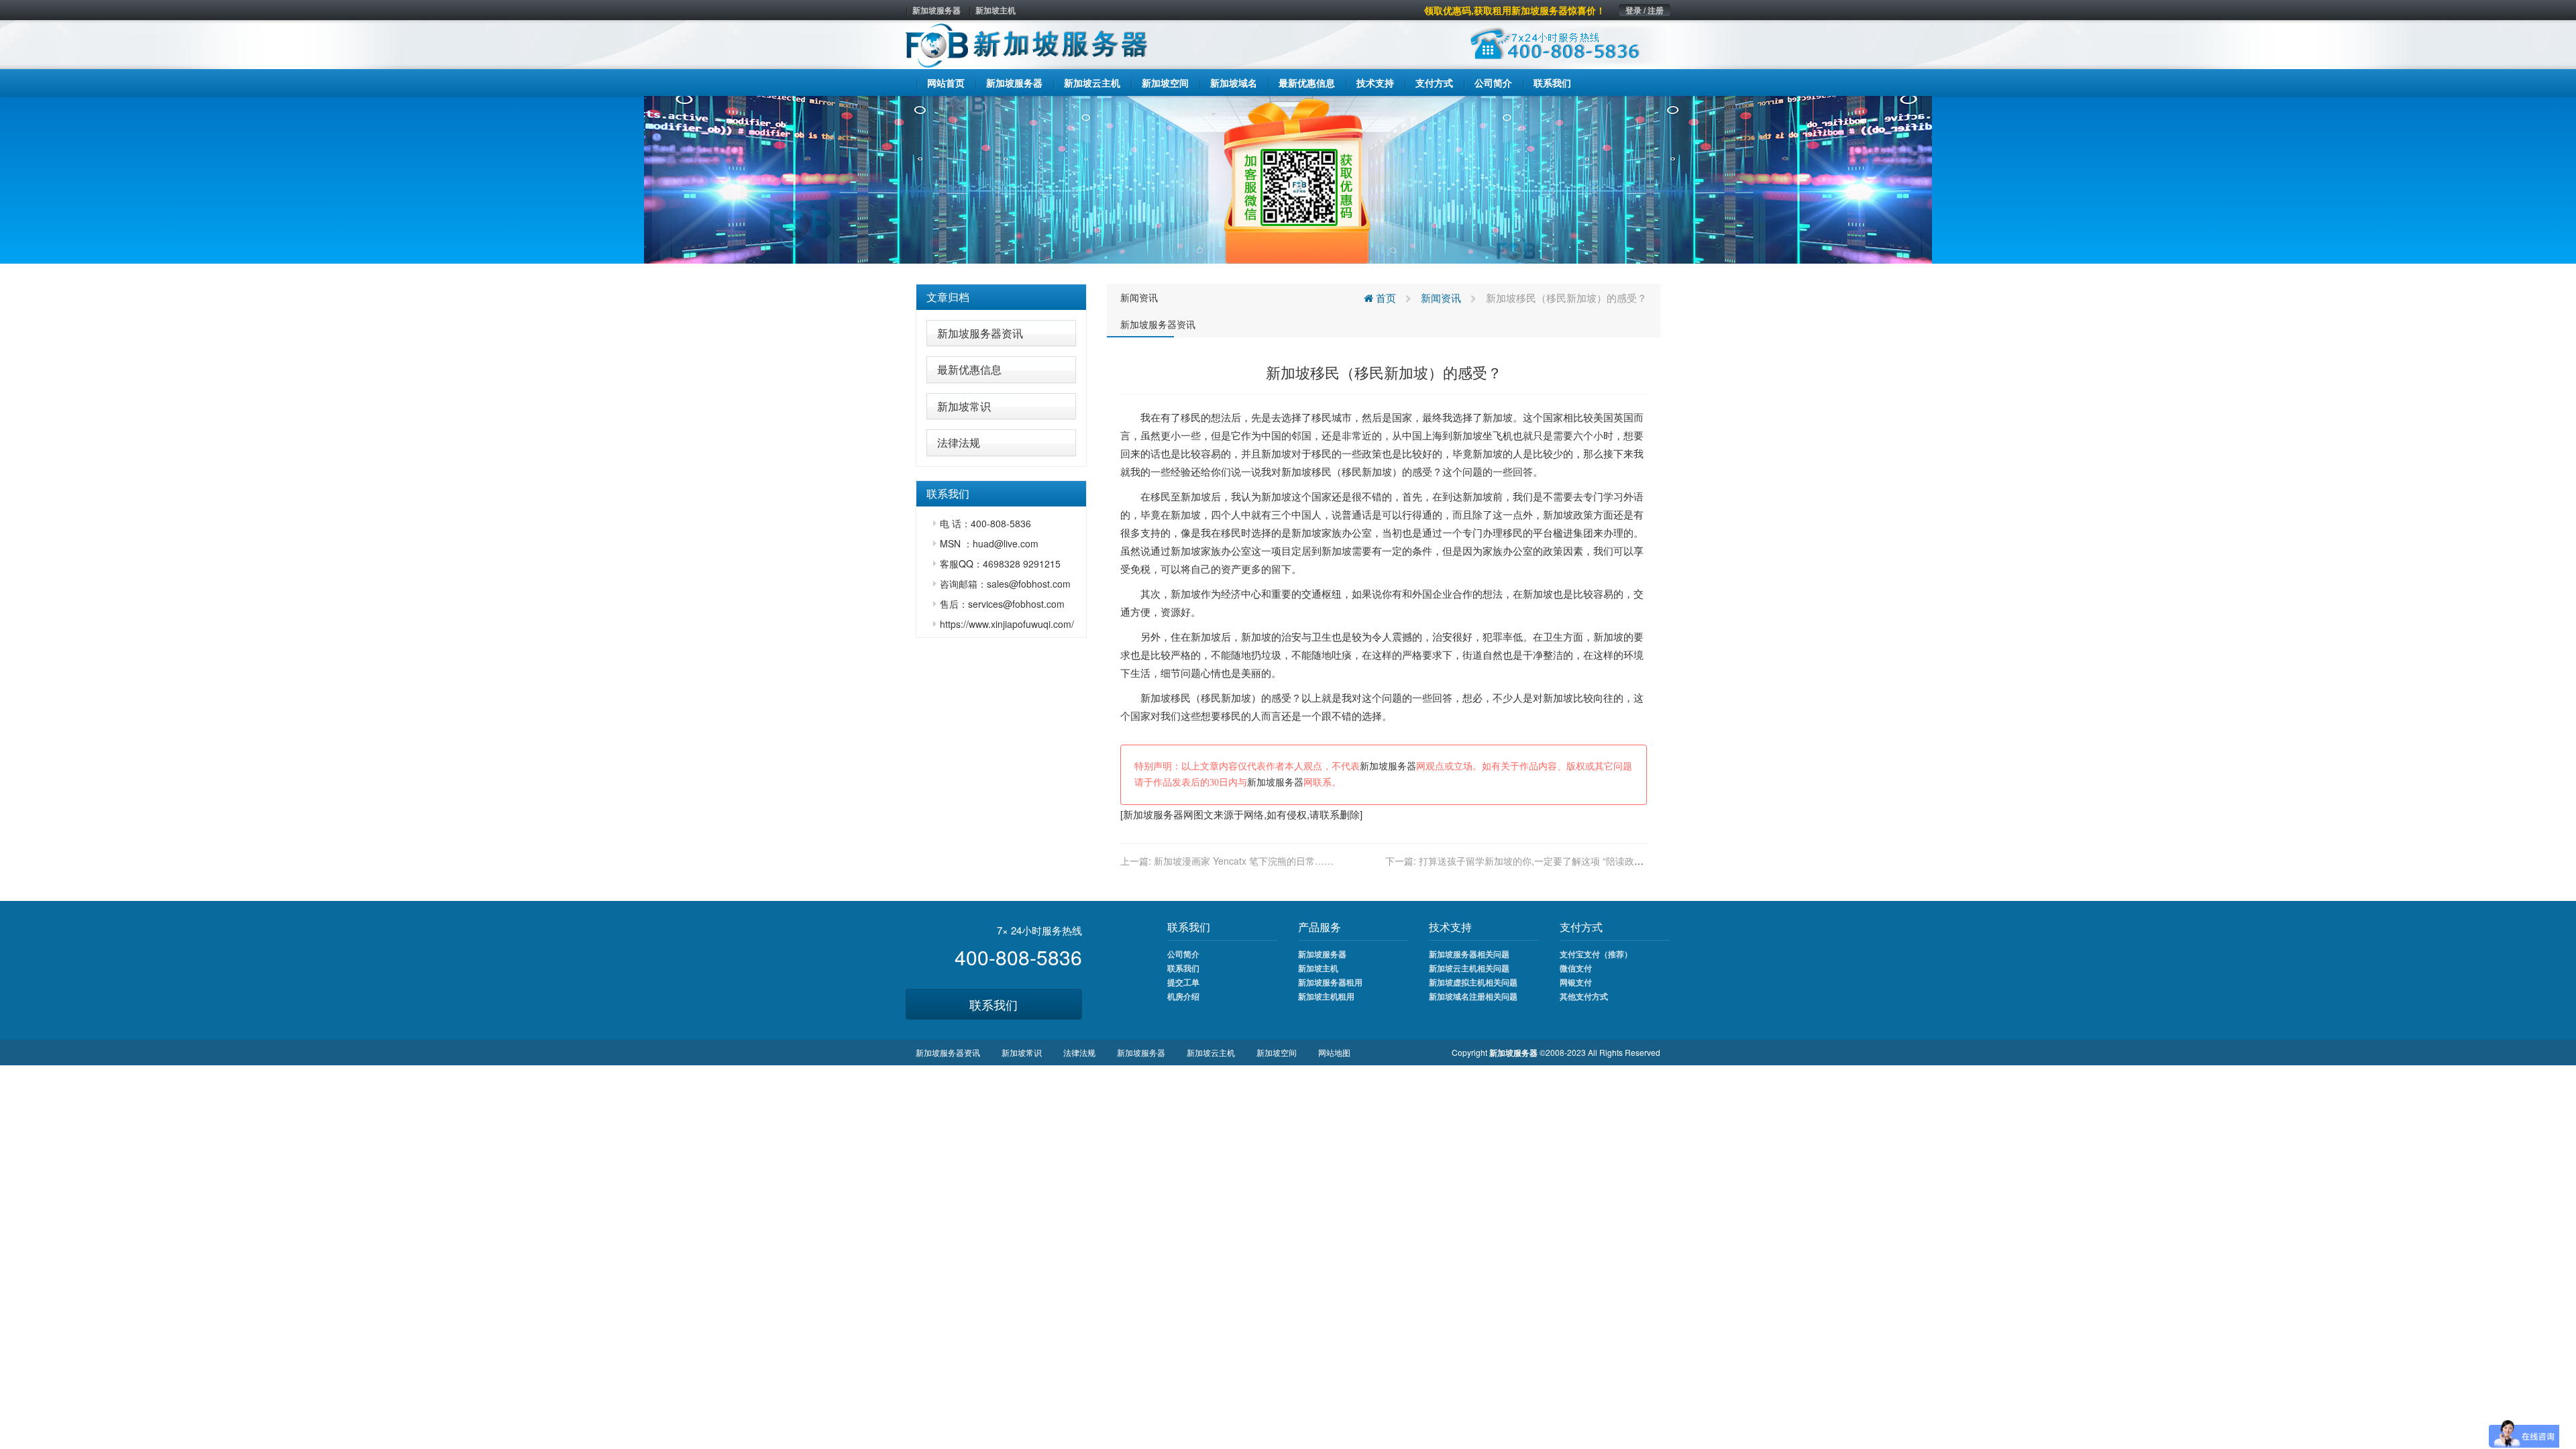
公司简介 (1183, 954)
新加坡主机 (996, 10)
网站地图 (1334, 1052)
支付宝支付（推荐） (1596, 954)
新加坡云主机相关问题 (1469, 968)
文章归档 (948, 297)
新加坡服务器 (936, 10)
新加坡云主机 (1211, 1052)
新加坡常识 (964, 406)
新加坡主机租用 (1326, 996)
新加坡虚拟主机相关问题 (1473, 982)
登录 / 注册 (1645, 10)
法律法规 (959, 442)
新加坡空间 (1277, 1052)
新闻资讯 (1139, 297)
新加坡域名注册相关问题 (1473, 996)
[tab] (1001, 297)
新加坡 (1498, 417)
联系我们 (994, 1004)
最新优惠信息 (969, 369)
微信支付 (1576, 968)
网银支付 (1576, 982)
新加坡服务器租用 (1330, 982)
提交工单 (1183, 982)
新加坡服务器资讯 (980, 333)
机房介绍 (1183, 996)
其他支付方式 (1584, 996)
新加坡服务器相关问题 (1469, 954)
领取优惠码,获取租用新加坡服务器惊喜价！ (1515, 10)
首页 (1385, 298)
